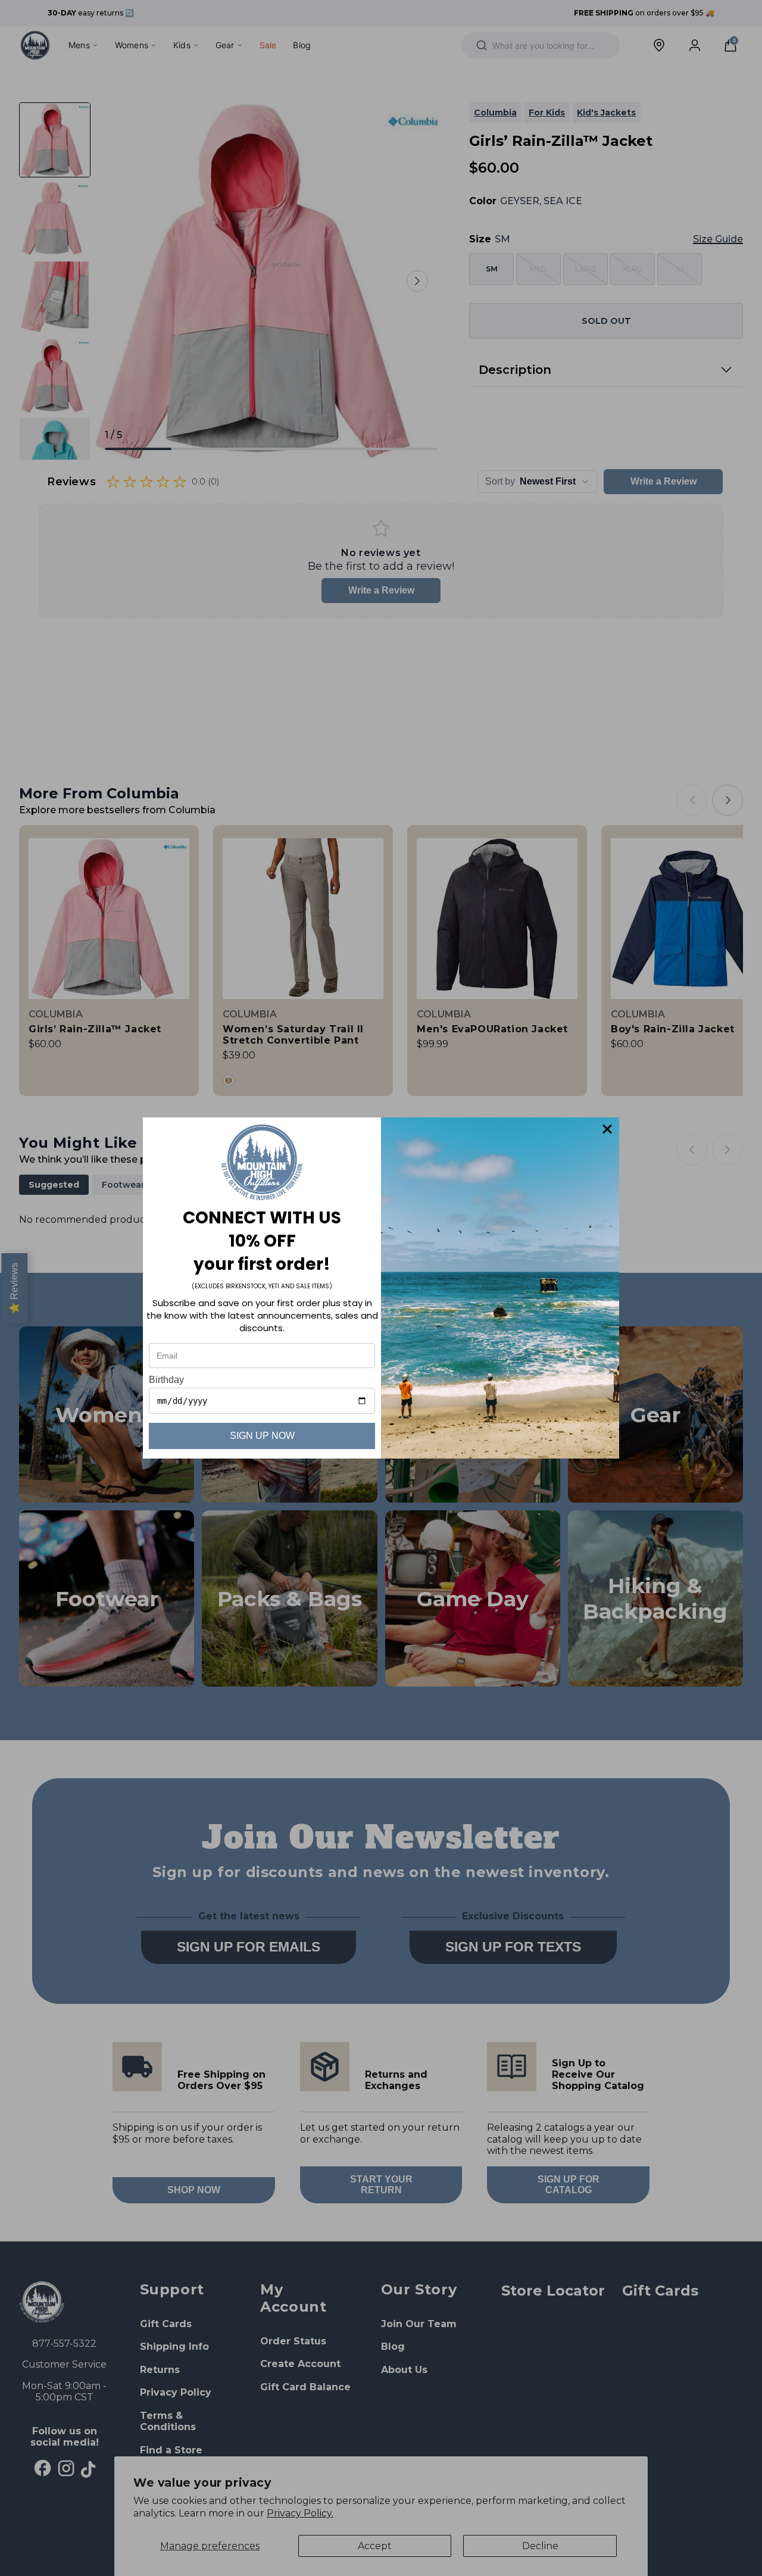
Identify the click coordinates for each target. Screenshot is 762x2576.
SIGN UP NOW (262, 1436)
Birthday (166, 1380)
